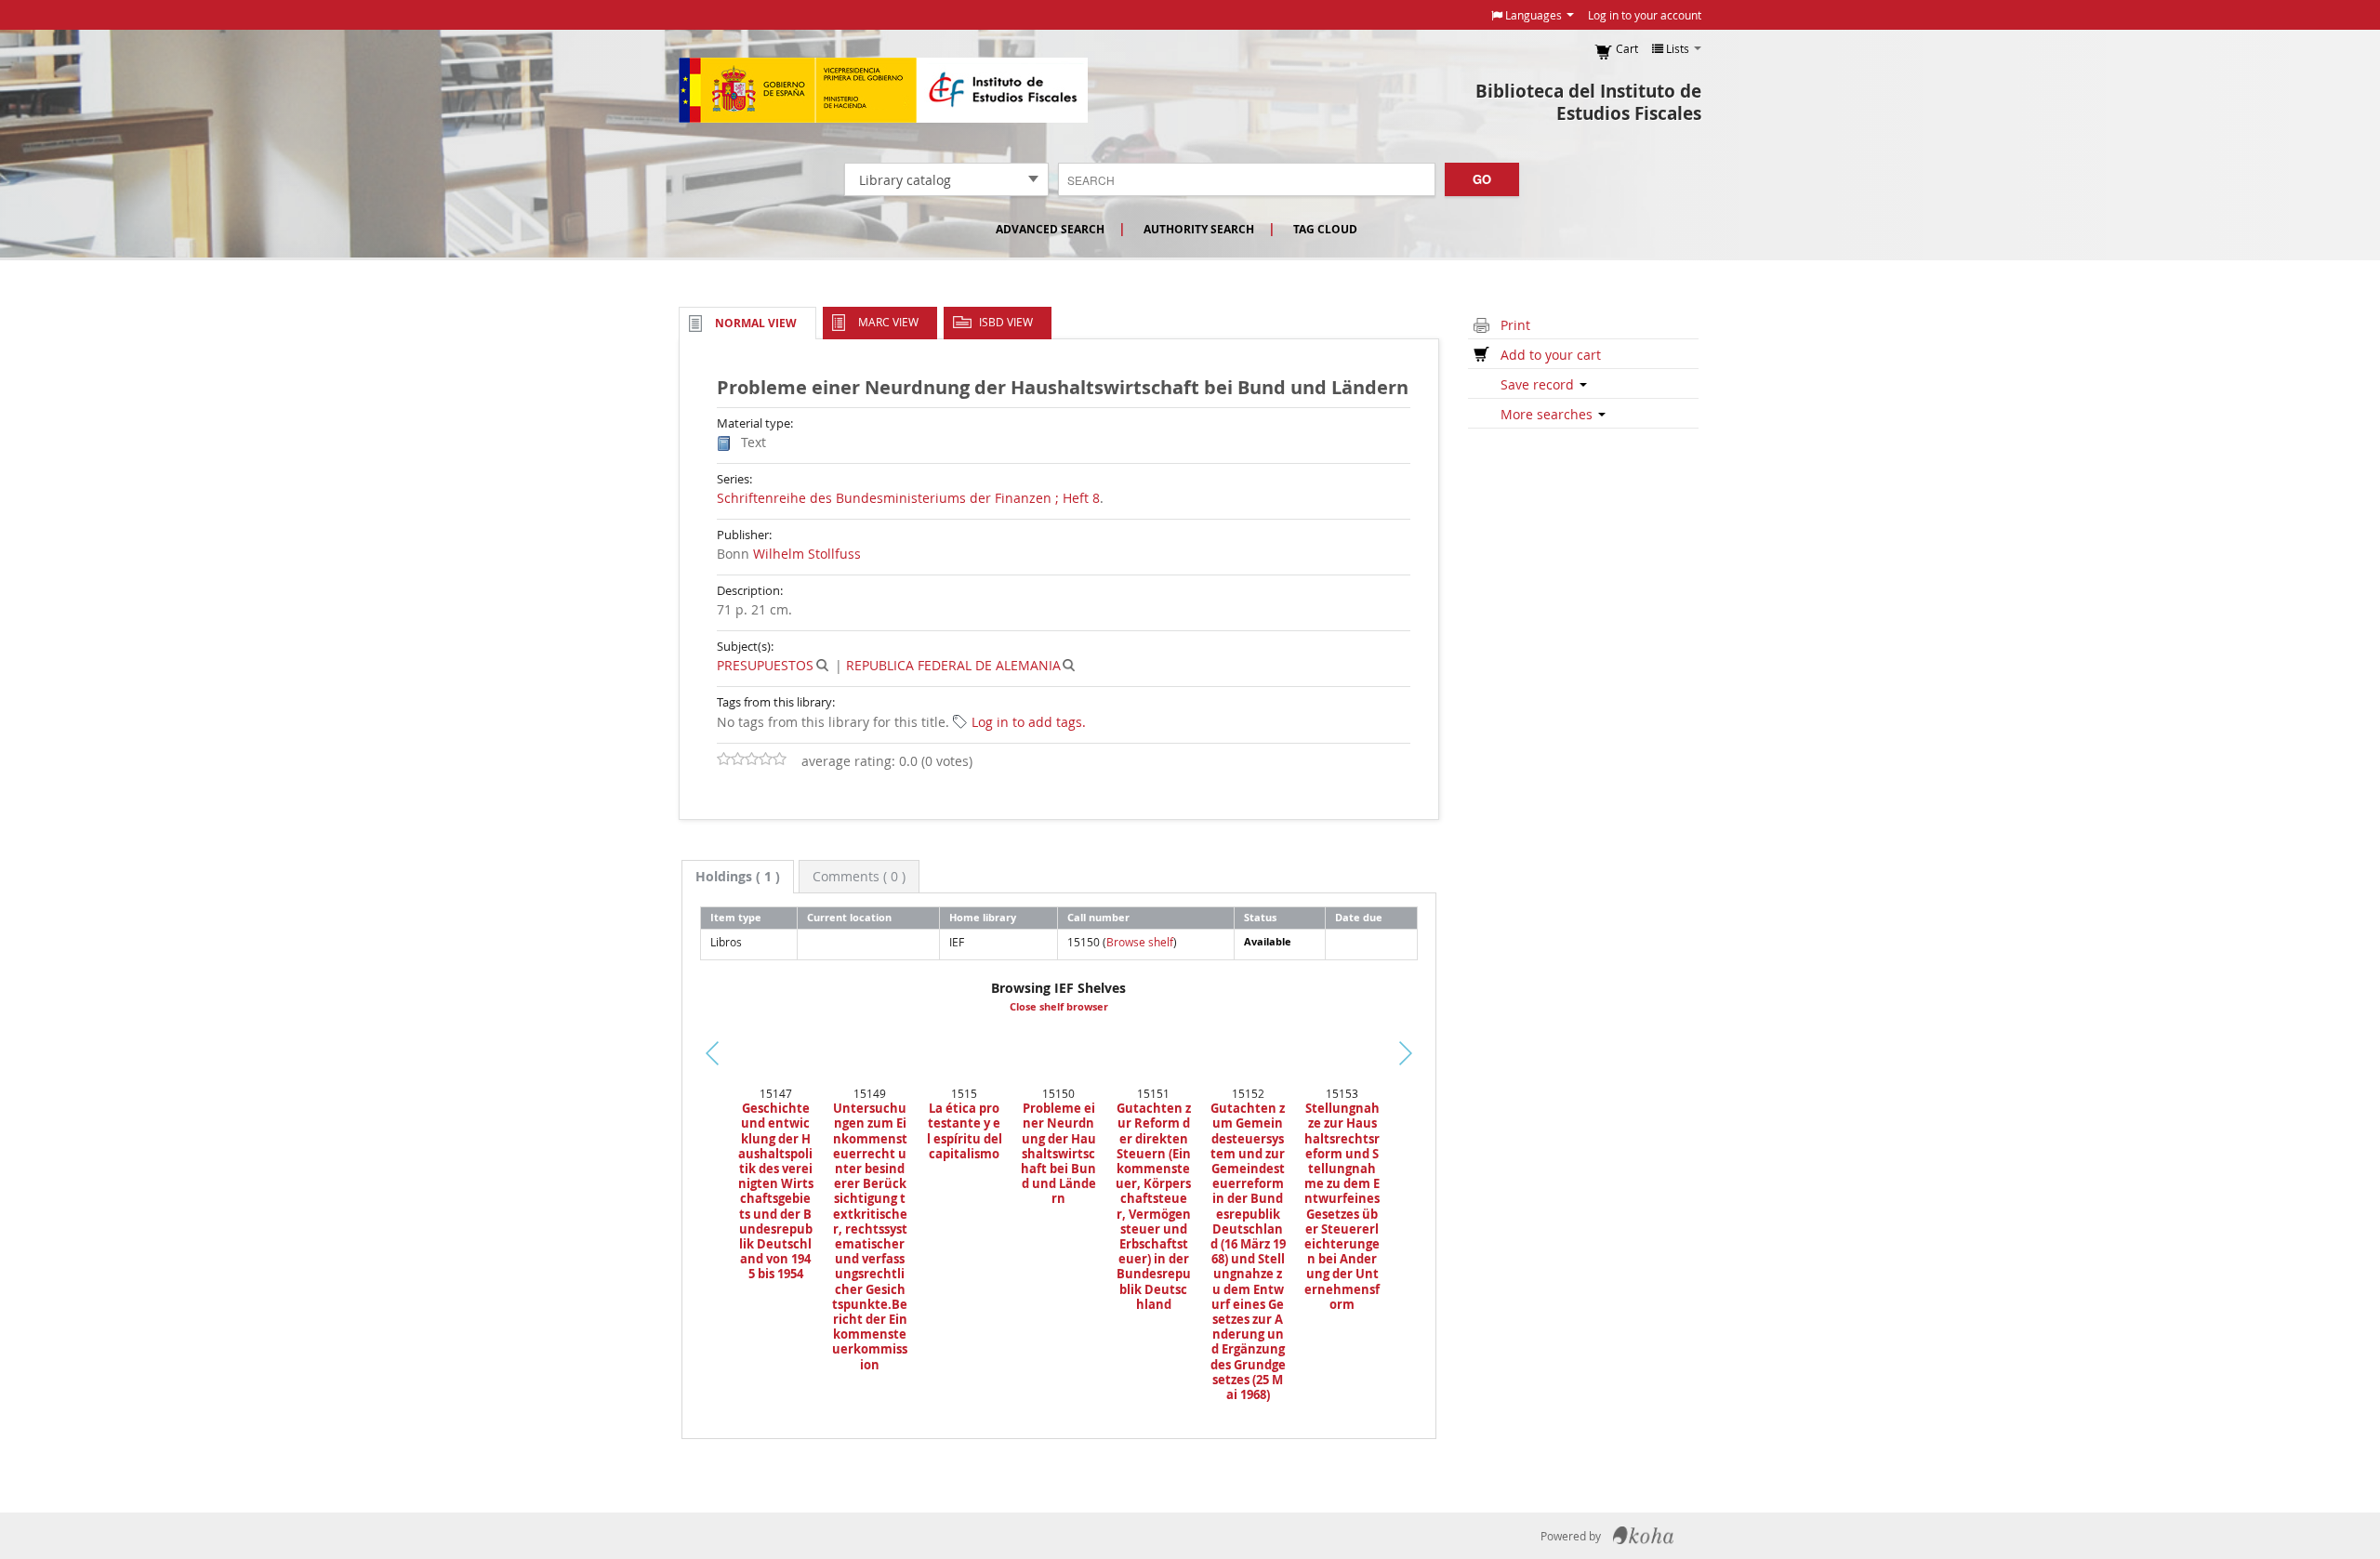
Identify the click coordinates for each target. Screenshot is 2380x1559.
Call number (1098, 917)
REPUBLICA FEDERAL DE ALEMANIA (953, 665)
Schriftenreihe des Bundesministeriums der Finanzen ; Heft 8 (908, 498)
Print (1515, 325)
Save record (1539, 384)
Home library (983, 917)
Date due (1359, 917)
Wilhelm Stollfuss (807, 554)
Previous (650, 1076)
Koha (1643, 1536)
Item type (736, 917)
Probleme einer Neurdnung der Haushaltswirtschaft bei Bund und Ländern (1058, 1153)
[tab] (738, 877)
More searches (1548, 414)
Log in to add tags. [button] (1029, 722)
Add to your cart (1551, 355)
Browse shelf (1140, 942)
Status (1260, 917)
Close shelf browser (1059, 1007)
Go (1482, 179)
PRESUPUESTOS (765, 665)
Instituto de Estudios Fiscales (883, 90)
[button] (1533, 15)
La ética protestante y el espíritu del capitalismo (965, 1131)
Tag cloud (1325, 229)
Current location (849, 917)
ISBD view (1006, 322)
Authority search (1199, 229)
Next (1437, 1053)
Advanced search (1050, 229)
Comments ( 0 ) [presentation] (859, 876)
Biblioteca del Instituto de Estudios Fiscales (1588, 102)
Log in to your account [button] (1645, 15)
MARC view (888, 322)
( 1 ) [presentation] (738, 876)
